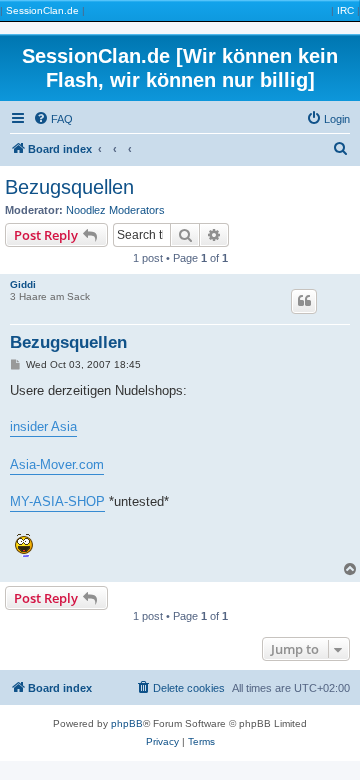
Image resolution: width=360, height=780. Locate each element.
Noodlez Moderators (115, 210)
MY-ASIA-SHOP (57, 501)
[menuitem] (53, 119)
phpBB (127, 723)
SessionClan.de (42, 10)
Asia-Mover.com (57, 464)
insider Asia (43, 426)
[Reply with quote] (304, 301)
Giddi (23, 284)
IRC (345, 10)
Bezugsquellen (69, 187)
